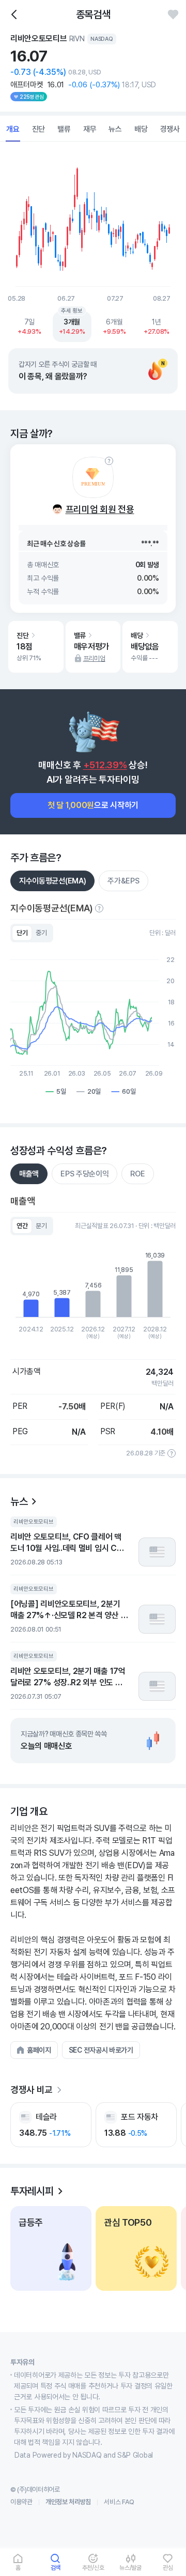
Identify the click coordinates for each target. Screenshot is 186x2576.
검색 (56, 2567)
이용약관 (21, 2502)
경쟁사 (170, 129)
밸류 (64, 129)
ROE (137, 1174)
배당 (141, 129)
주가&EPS (123, 881)
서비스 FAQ (119, 2502)
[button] (34, 2050)
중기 (41, 933)
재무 (90, 129)
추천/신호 (93, 2567)
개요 (13, 129)
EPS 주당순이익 (84, 1174)
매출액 (29, 1174)
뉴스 (115, 129)
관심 (168, 2567)
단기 (22, 933)
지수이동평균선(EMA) (52, 881)
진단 (39, 129)
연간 (22, 1226)
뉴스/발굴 (130, 2567)
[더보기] (59, 2090)
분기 (41, 1226)
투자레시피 (32, 2191)
